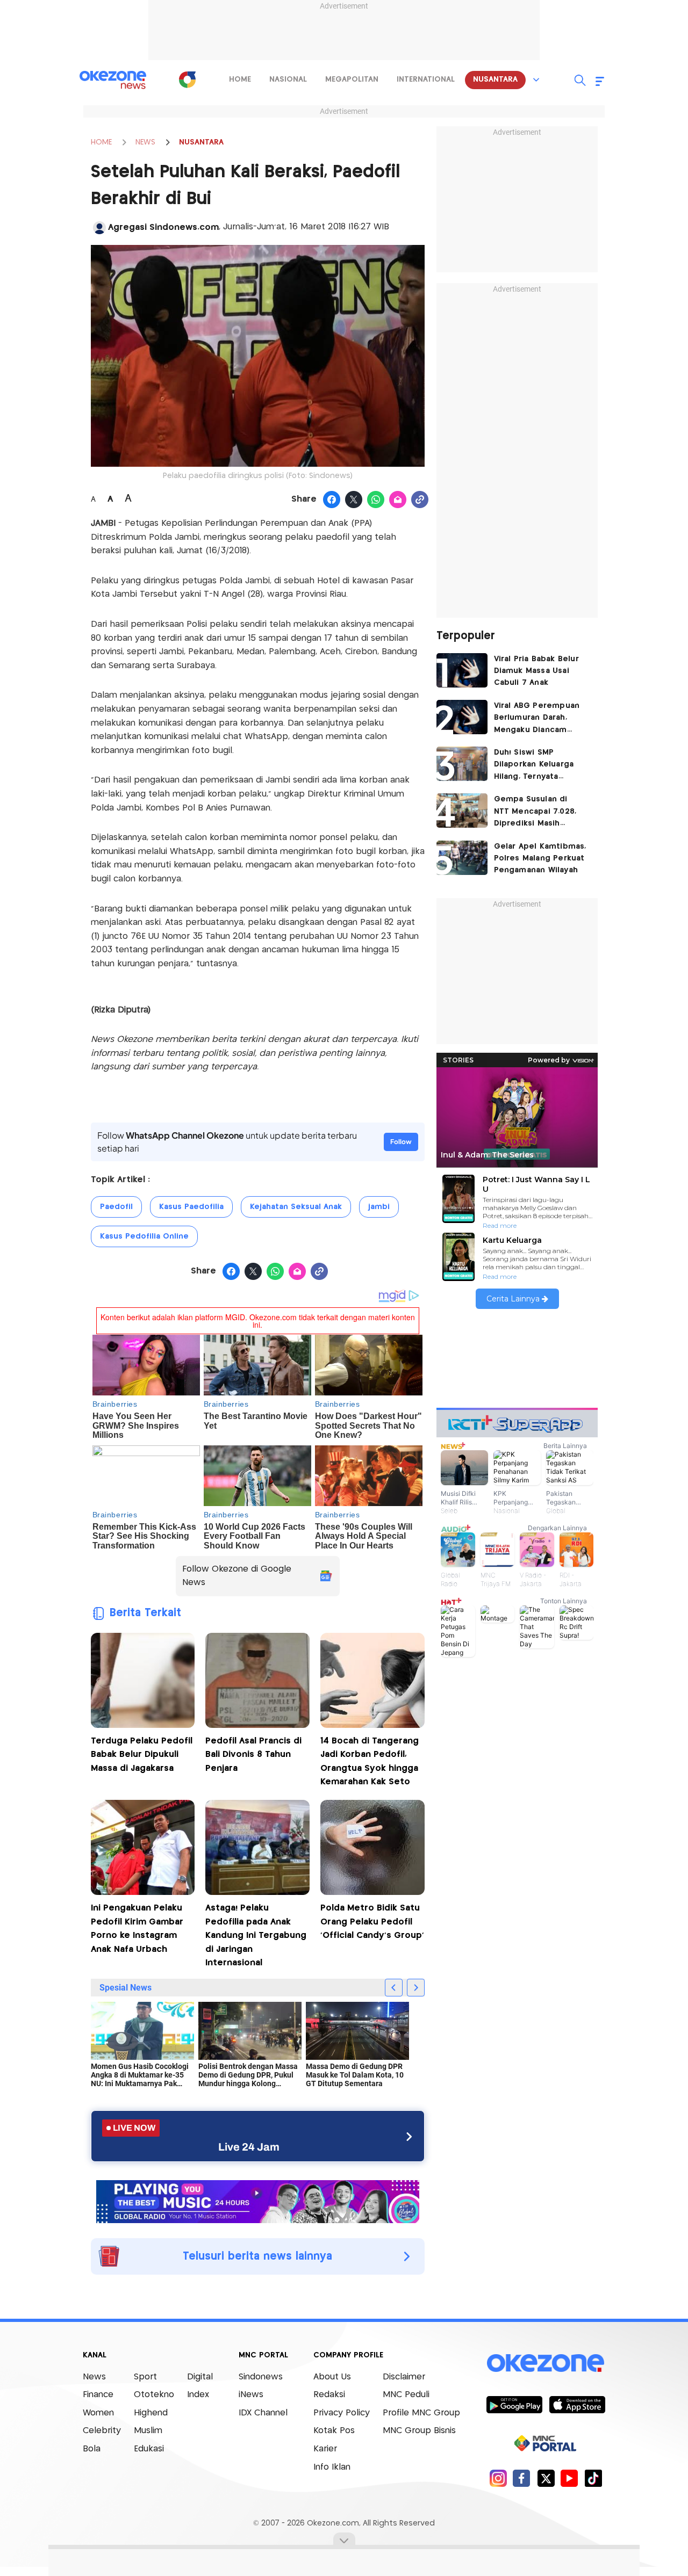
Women (98, 2413)
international (426, 79)
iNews (251, 2395)
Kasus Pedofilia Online (144, 1236)
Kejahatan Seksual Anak (296, 1207)
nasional (288, 79)
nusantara (495, 79)
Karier (325, 2449)
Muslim (148, 2431)
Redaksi (329, 2395)
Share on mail (398, 500)
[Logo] (188, 79)
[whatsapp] (376, 500)
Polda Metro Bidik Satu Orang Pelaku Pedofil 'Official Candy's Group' (372, 1922)
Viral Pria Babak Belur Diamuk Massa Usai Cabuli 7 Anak (536, 671)
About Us (332, 2377)
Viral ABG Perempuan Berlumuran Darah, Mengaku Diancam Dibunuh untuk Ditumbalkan (537, 719)
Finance (98, 2395)
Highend (151, 2413)
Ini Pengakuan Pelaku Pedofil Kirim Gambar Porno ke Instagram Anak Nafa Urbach (137, 1929)
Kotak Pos (334, 2431)
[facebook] (522, 2478)
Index (198, 2395)
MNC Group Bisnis (419, 2431)
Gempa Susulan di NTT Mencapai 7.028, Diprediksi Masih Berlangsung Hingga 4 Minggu (539, 812)
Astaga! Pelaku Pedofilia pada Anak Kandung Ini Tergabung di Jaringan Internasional (256, 1935)
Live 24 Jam (249, 2147)
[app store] (577, 2404)
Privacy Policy (342, 2413)
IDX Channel (263, 2413)
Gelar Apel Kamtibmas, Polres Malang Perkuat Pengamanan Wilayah (540, 859)
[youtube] (569, 2478)
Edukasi (149, 2449)
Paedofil (116, 1207)
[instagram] (498, 2478)
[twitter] (546, 2478)
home (240, 79)
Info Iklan (332, 2467)
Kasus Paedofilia (191, 1207)
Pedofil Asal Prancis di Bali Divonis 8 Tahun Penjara (253, 1755)
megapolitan (352, 79)
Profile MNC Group (421, 2413)
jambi (379, 1207)
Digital (200, 2377)
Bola (92, 2449)
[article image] (462, 670)
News (94, 2377)
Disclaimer (404, 2377)
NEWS (145, 142)
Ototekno (154, 2395)
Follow (401, 1142)
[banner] (258, 2201)
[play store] (514, 2404)
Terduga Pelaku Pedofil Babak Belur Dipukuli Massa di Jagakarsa (142, 1755)
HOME (101, 142)
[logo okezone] (546, 2363)
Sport (145, 2377)
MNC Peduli (406, 2395)
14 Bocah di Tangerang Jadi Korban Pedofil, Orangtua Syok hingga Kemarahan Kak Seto (370, 1762)
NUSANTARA (201, 142)
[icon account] (99, 228)
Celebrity (102, 2431)
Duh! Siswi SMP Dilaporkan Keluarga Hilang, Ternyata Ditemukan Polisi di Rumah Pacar (534, 766)
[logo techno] (113, 80)
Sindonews (261, 2377)
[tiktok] (593, 2478)
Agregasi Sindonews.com (163, 227)
